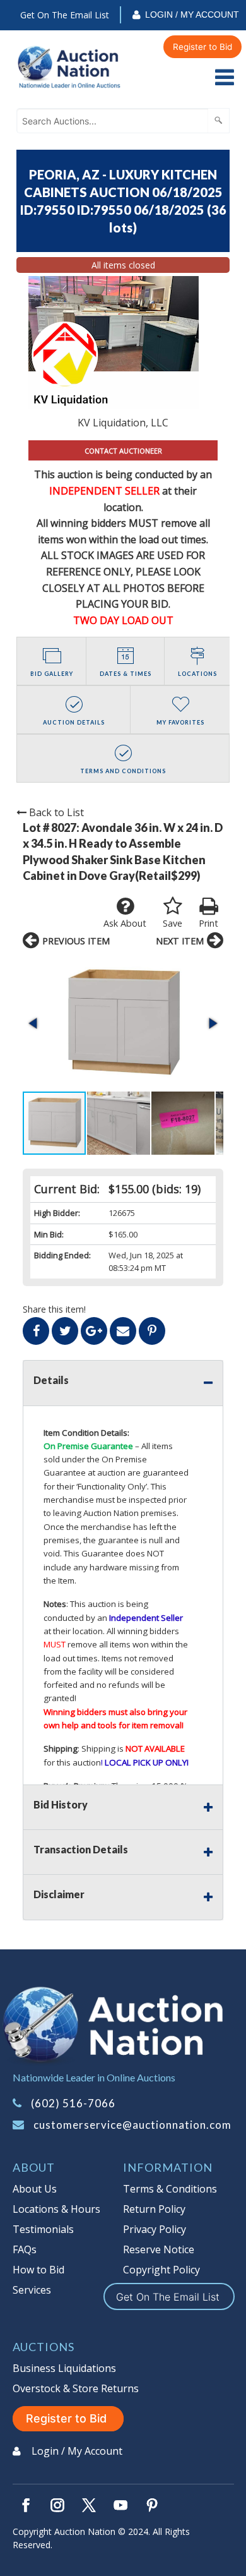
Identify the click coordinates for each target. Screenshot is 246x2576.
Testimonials (43, 2229)
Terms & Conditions (170, 2189)
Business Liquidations (64, 2368)
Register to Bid (202, 47)
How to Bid (38, 2270)
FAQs (25, 2249)
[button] (123, 1023)
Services (32, 2290)
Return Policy (154, 2209)
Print (208, 923)
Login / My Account (192, 15)
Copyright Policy (161, 2270)
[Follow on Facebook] (26, 2505)
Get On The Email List (65, 15)
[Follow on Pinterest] (152, 2505)
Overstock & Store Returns (76, 2388)
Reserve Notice (159, 2249)
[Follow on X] (89, 2505)
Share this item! (54, 1309)
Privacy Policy (155, 2229)
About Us (35, 2189)
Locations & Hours (56, 2209)
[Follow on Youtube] (120, 2505)
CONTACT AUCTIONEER (123, 451)
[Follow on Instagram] (57, 2505)
